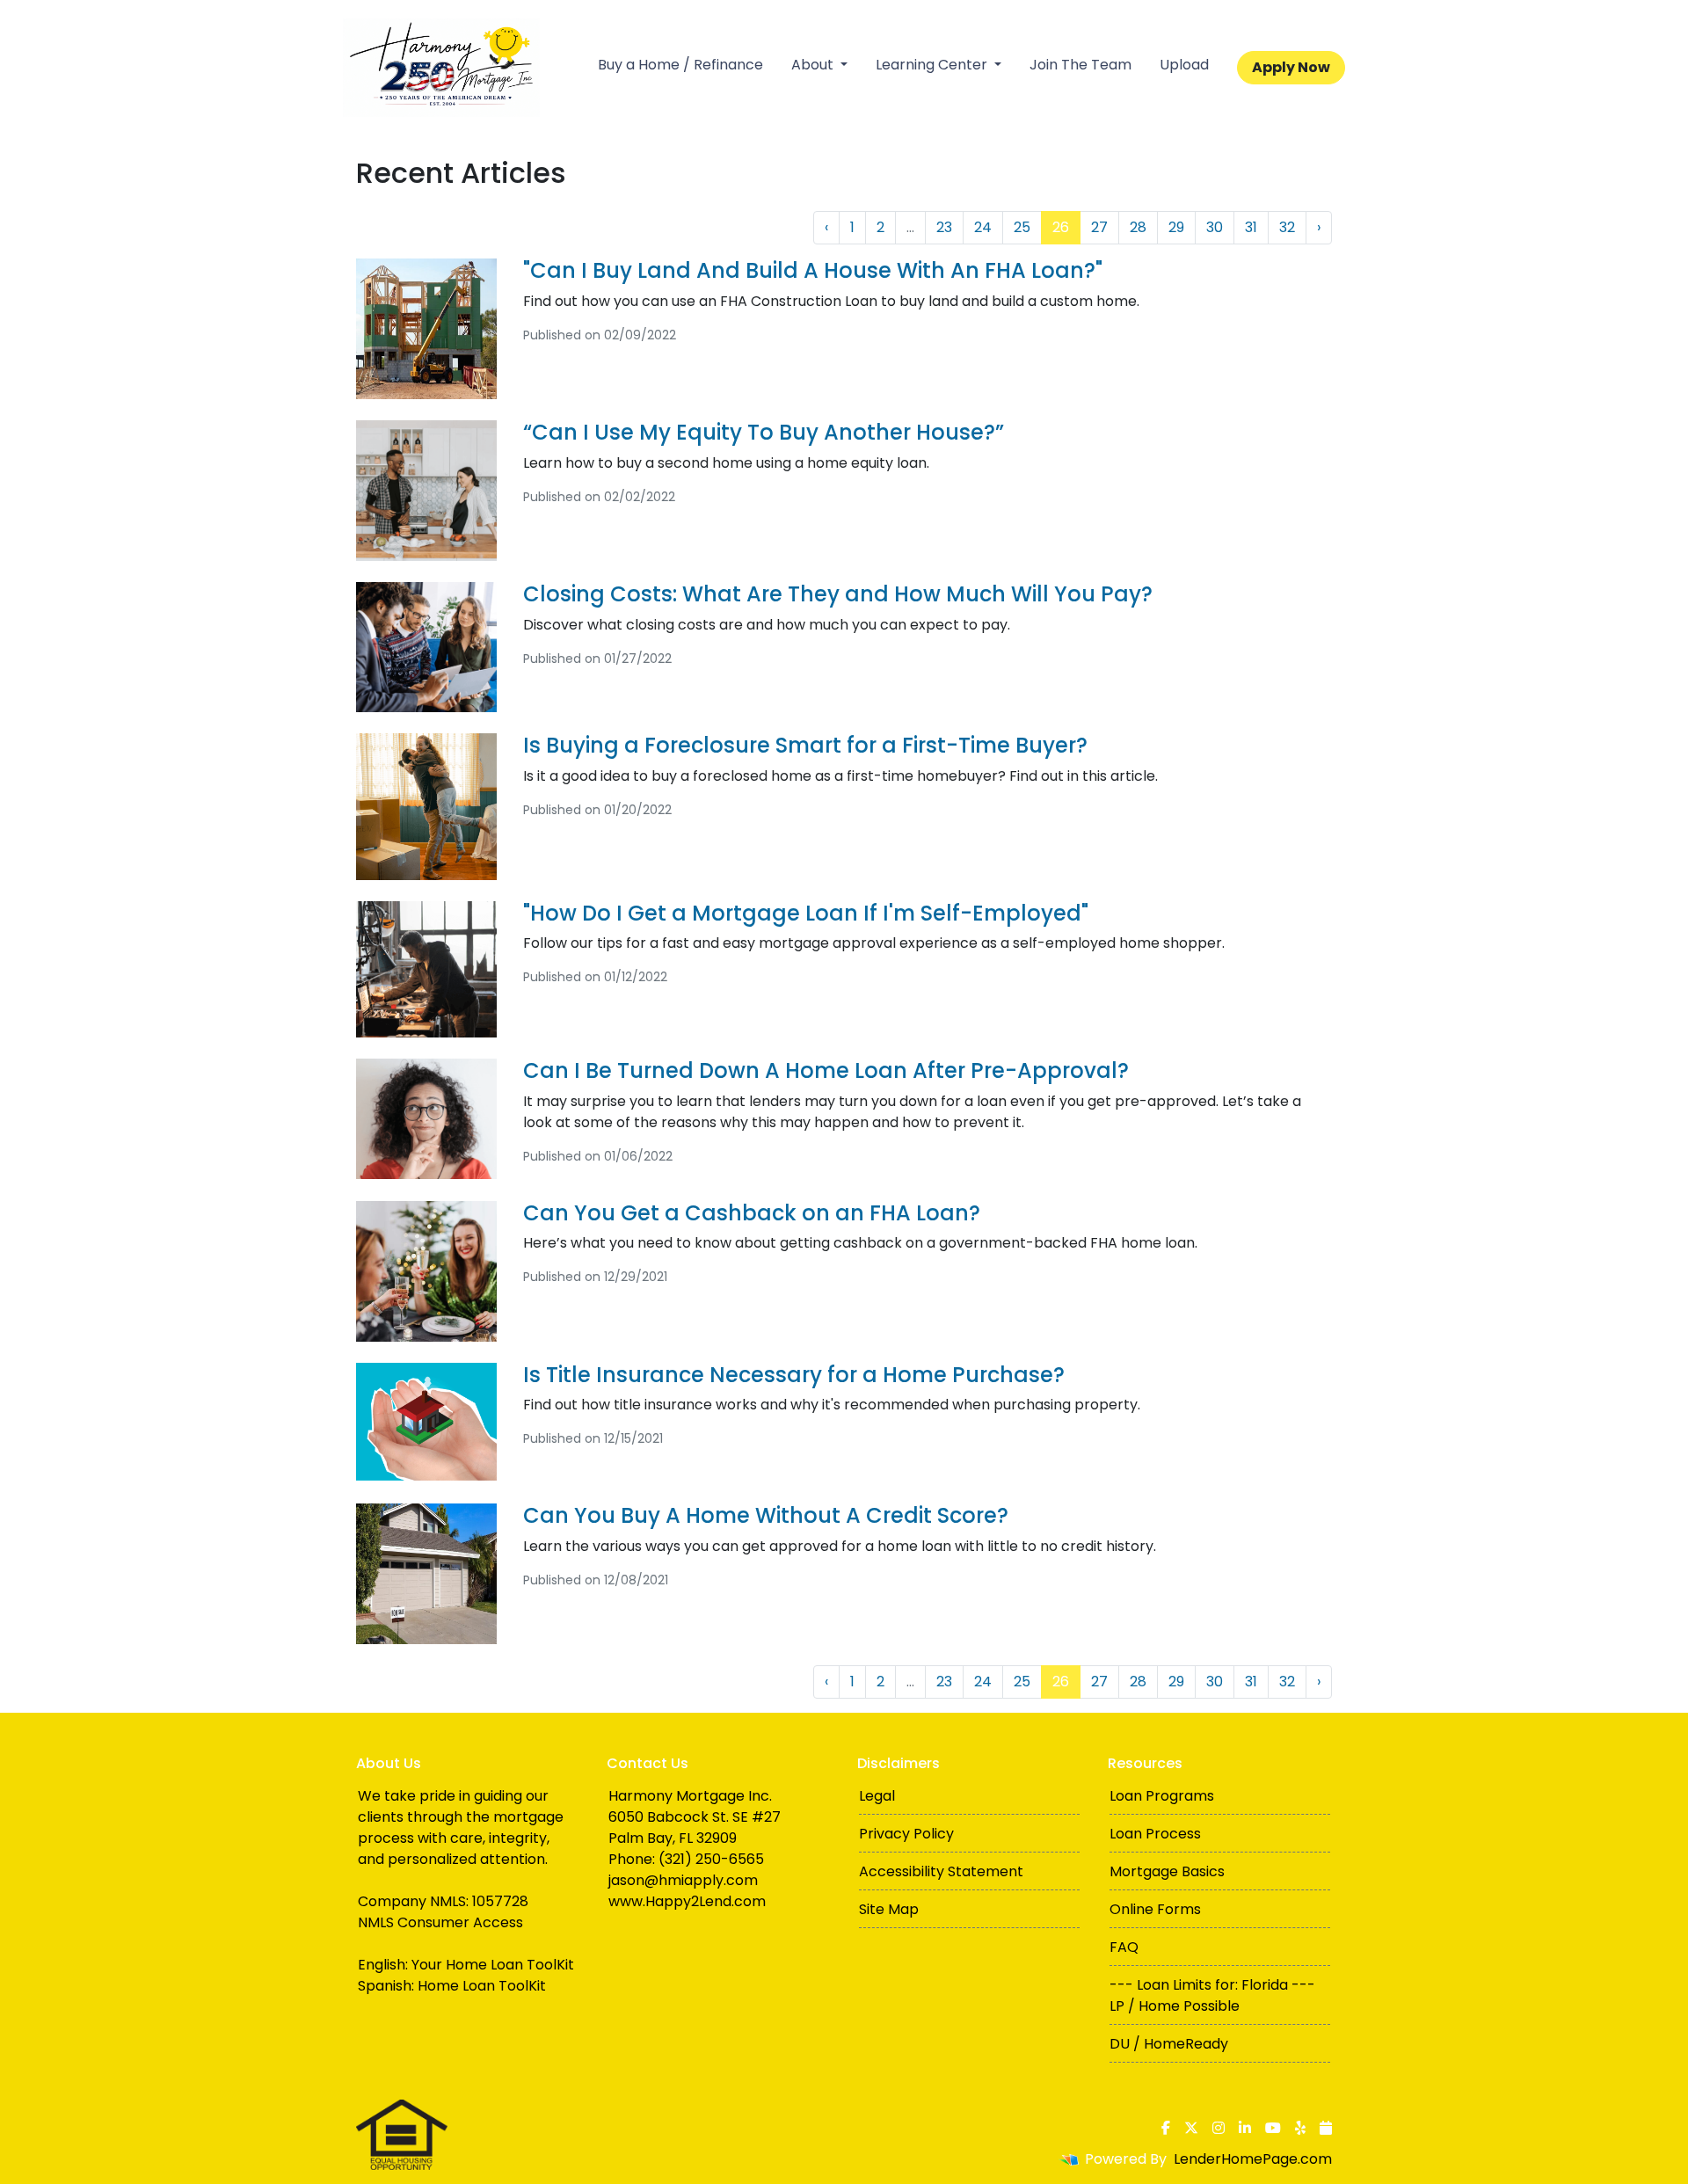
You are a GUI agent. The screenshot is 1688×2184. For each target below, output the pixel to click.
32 (1287, 227)
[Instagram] (1219, 2128)
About (814, 65)
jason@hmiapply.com (683, 1880)
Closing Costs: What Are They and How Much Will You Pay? (838, 594)
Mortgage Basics (1167, 1871)
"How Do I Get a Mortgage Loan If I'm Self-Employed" (806, 913)
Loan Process (1155, 1834)
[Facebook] (1166, 2128)
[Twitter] (1191, 2128)
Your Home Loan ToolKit (493, 1965)
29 (1176, 227)
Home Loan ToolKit (482, 1986)
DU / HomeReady (1169, 2044)
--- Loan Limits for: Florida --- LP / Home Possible (1212, 1995)
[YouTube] (1273, 2128)
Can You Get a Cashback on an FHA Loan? (752, 1213)
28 (1138, 227)
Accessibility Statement (941, 1871)
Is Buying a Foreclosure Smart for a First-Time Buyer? (805, 745)
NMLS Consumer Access (440, 1922)
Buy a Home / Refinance (680, 65)
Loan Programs (1162, 1796)
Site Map (889, 1909)
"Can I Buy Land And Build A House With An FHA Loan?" (813, 270)
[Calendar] (1326, 2128)
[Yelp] (1300, 2128)
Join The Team (1080, 65)
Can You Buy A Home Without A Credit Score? (766, 1515)
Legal (877, 1796)
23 (944, 227)
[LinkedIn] (1245, 2128)
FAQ (1124, 1947)
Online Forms (1155, 1909)
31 (1251, 227)
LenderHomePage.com (1253, 2159)
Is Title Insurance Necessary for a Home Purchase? (794, 1375)
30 (1215, 227)
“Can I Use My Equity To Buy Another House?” (764, 432)
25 (1022, 227)
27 (1099, 227)
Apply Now (1291, 67)
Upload (1184, 65)
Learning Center (933, 65)
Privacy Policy (906, 1834)
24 (983, 227)
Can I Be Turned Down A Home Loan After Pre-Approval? (826, 1070)
